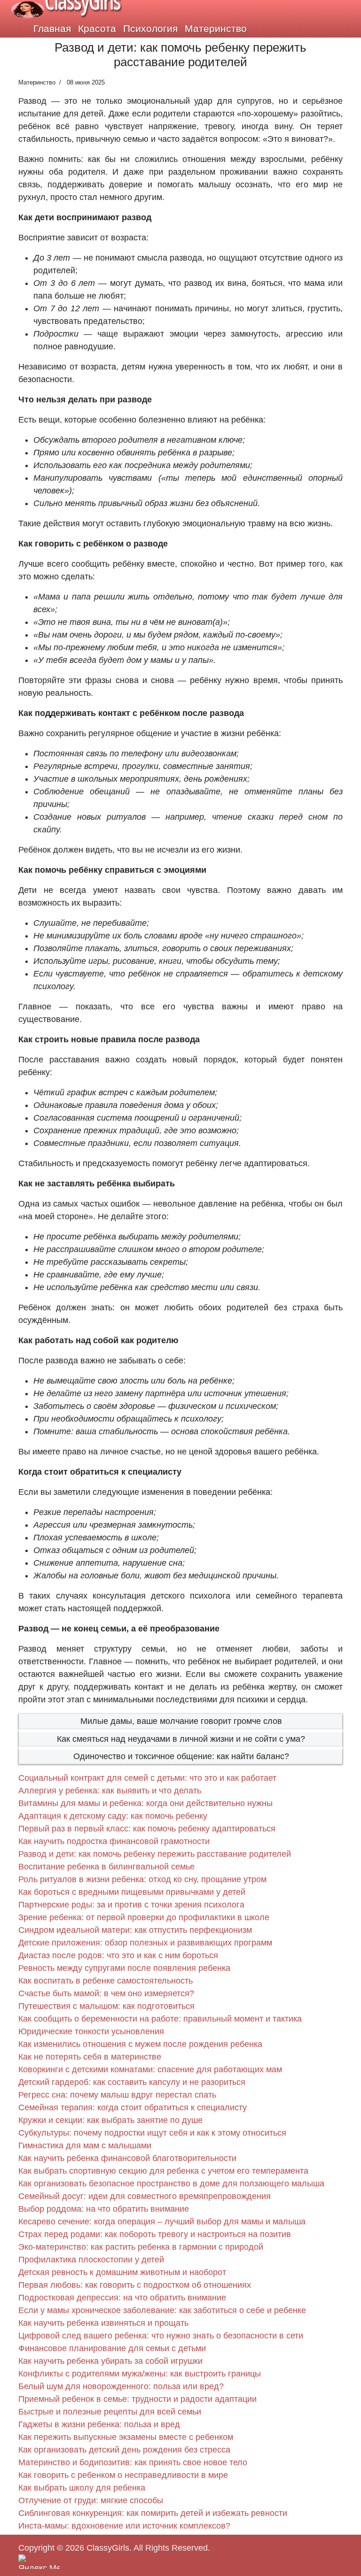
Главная (52, 28)
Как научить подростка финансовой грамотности (114, 1841)
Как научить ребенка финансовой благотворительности (127, 2158)
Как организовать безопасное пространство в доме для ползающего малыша (171, 2184)
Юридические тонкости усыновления (91, 2031)
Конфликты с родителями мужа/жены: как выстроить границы (140, 2374)
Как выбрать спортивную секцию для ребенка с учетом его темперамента (163, 2171)
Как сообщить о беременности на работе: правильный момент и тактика (160, 2019)
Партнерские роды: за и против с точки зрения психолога (131, 1905)
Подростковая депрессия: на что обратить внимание (122, 2298)
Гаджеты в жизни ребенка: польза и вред (99, 2424)
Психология (150, 28)
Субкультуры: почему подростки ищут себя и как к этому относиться (152, 2133)
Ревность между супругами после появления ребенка (124, 1968)
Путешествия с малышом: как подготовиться (106, 2006)
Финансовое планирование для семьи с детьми (112, 2348)
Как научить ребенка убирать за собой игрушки (110, 2361)
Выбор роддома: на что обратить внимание (104, 2209)
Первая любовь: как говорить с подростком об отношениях (135, 2285)
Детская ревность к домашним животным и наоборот (122, 2272)
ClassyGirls (108, 2548)
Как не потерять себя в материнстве (90, 2057)
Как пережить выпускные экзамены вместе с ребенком (126, 2437)
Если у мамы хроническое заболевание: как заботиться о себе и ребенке (162, 2310)
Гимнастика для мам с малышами (85, 2145)
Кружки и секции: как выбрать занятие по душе (110, 2120)
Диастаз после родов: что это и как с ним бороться (118, 1955)
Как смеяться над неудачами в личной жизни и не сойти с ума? (181, 1739)
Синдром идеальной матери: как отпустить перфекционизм (135, 1930)
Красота (97, 28)
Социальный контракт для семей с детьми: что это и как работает (147, 1778)
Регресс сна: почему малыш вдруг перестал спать (117, 2095)
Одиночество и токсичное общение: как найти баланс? (181, 1756)
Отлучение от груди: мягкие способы (91, 2500)
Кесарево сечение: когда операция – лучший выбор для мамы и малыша (162, 2222)
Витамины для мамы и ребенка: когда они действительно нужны (145, 1803)
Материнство (216, 28)
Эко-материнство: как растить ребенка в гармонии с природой (141, 2247)
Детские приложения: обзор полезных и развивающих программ (145, 1943)
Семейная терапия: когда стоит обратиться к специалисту (133, 2107)
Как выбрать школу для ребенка (82, 2488)
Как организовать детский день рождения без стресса (124, 2450)
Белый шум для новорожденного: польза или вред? (121, 2386)
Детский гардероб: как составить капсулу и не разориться (132, 2082)
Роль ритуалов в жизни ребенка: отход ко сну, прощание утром (142, 1879)
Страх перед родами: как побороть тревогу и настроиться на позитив (155, 2234)
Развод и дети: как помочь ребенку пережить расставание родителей (155, 1854)
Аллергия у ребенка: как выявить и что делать (110, 1791)
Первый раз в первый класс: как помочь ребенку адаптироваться (147, 1829)
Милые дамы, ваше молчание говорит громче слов (181, 1721)
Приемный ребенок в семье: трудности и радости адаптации (137, 2399)
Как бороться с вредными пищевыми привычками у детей (132, 1892)
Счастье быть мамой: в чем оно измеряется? (106, 1993)
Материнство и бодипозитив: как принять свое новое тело (133, 2462)
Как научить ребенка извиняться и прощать (103, 2323)
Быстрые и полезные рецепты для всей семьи (110, 2412)
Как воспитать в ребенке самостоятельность (106, 1981)
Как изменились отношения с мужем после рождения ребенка (140, 2044)
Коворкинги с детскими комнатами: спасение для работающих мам (150, 2069)
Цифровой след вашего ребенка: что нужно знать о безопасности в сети (161, 2336)
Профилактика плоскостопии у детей (91, 2260)
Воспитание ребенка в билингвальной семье (106, 1867)
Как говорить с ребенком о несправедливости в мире (123, 2475)
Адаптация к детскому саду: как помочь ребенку (113, 1816)
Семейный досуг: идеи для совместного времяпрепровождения (145, 2196)
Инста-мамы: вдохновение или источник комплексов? (124, 2526)
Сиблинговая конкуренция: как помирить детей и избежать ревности (153, 2513)
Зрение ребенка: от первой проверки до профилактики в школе (144, 1917)
